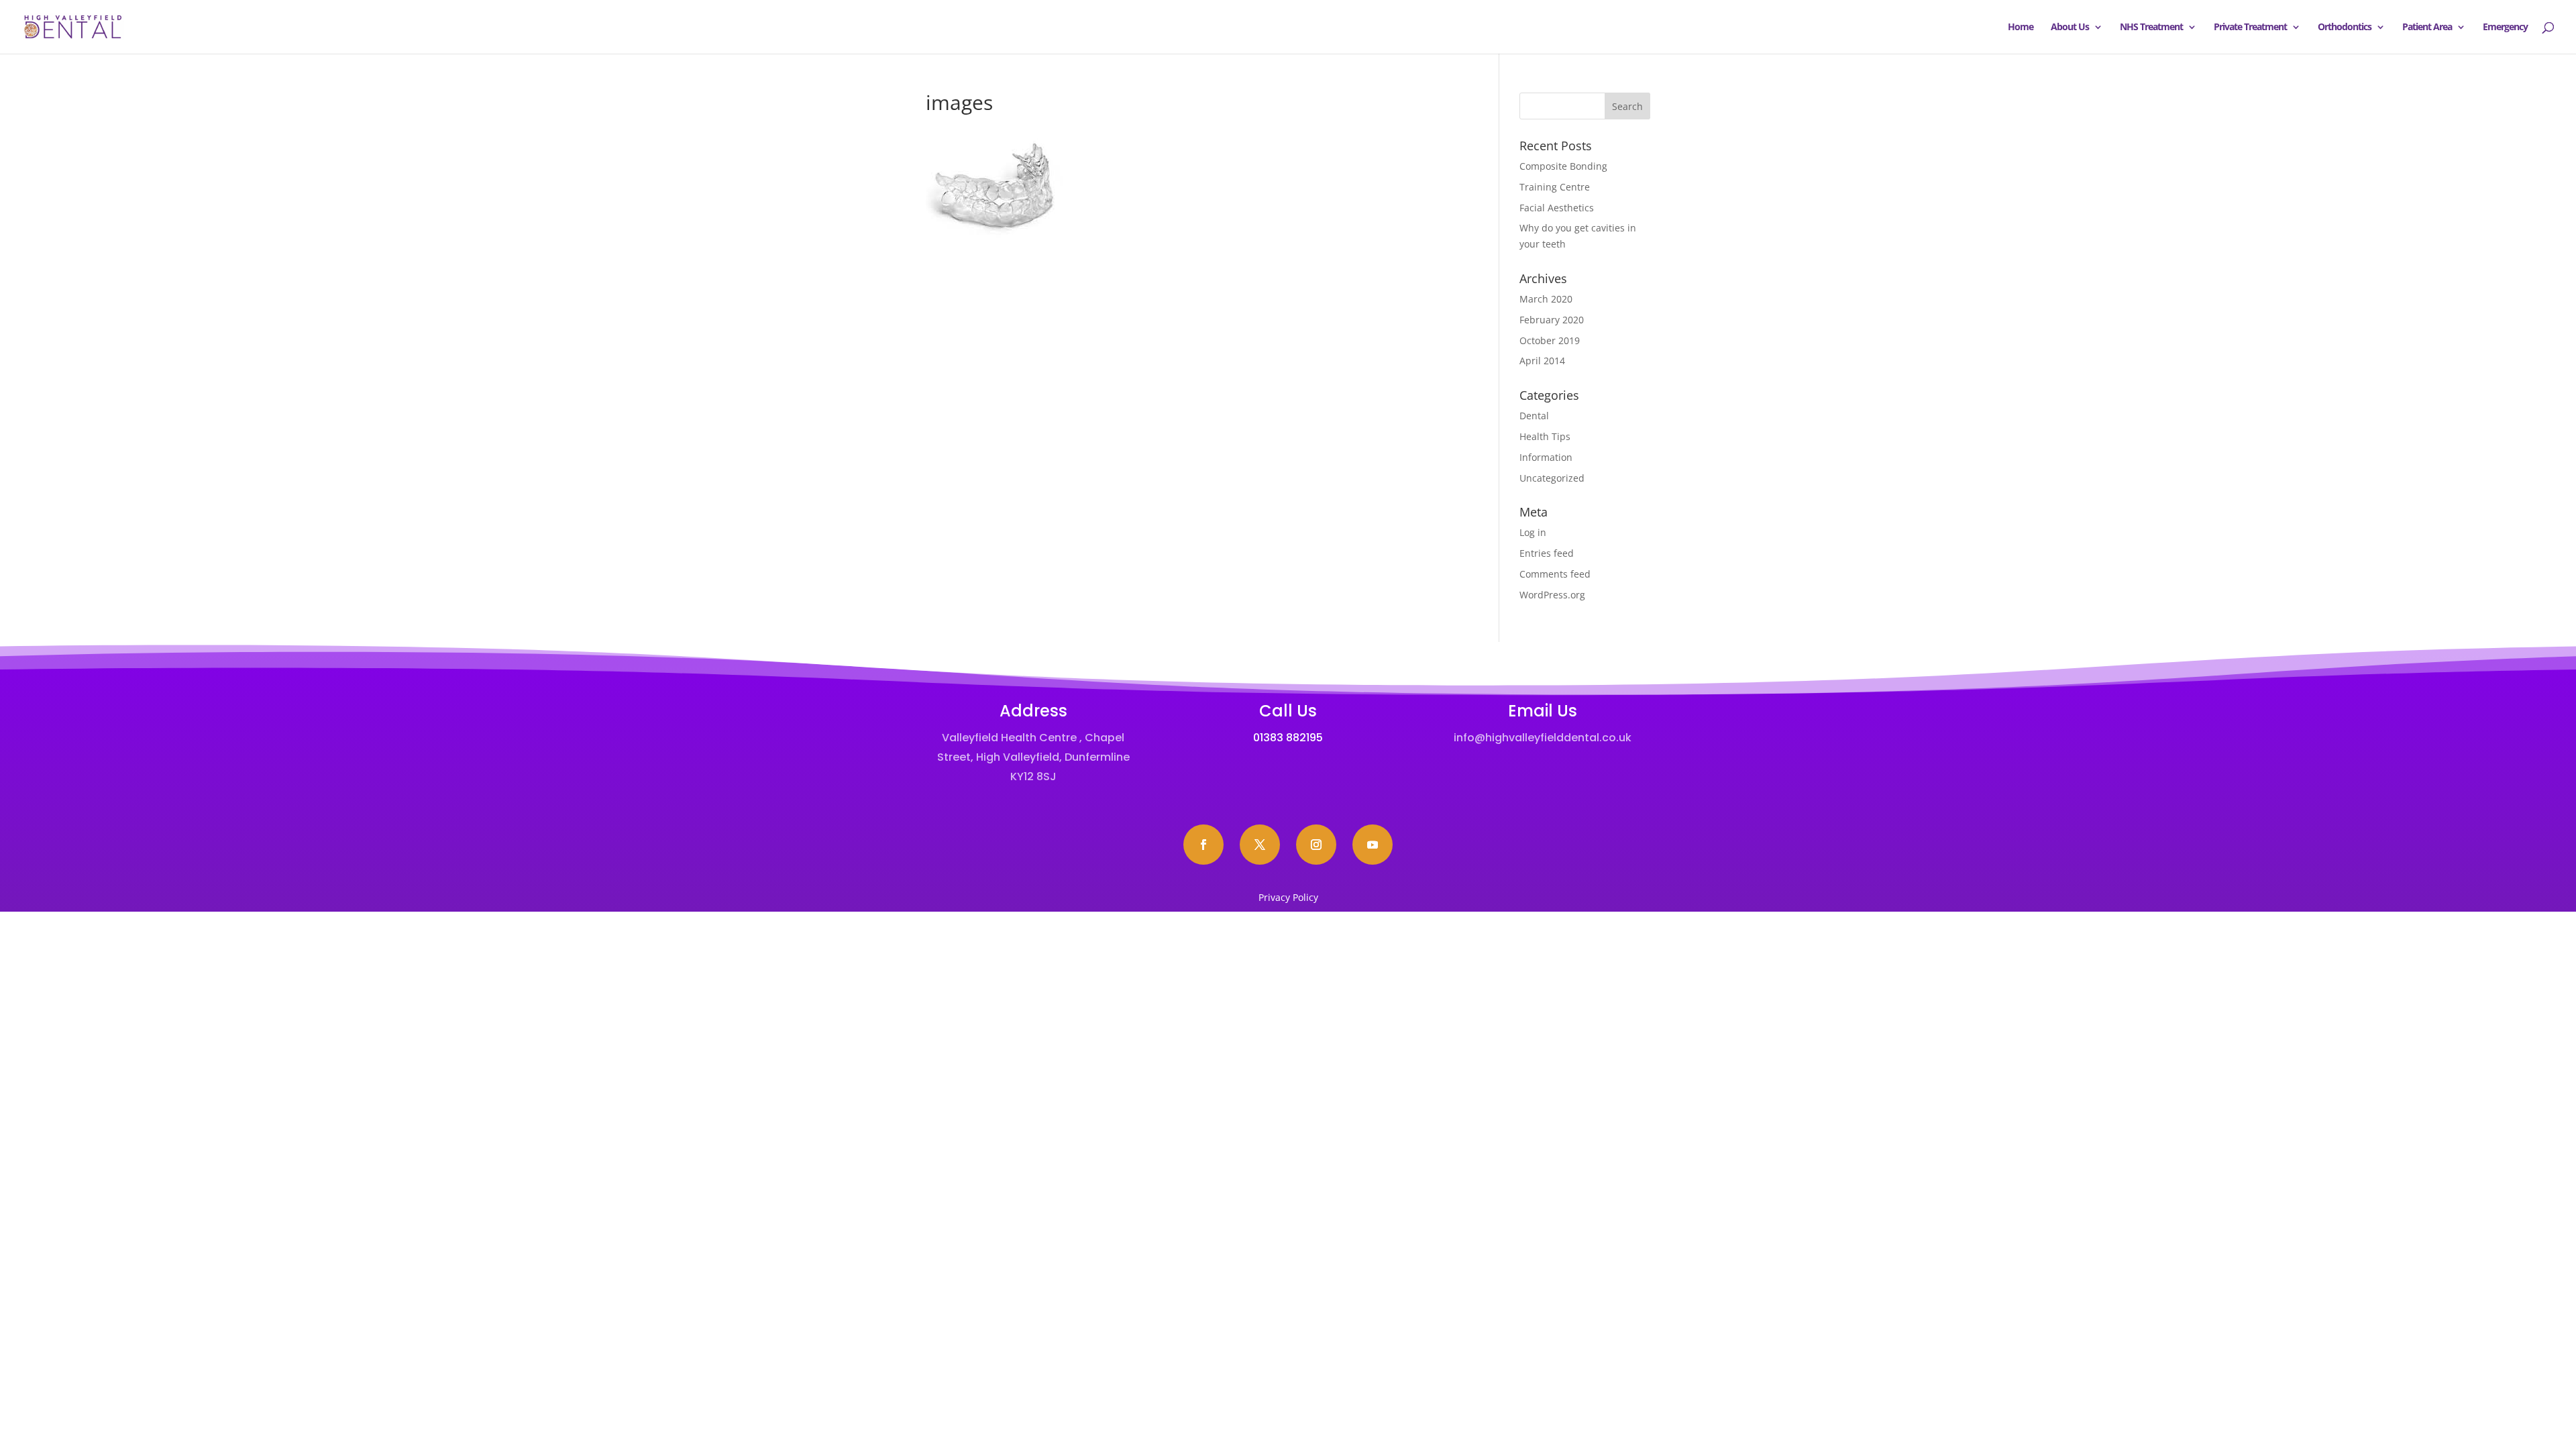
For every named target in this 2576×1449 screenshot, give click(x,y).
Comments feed (1555, 574)
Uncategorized (1552, 478)
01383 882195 (1288, 738)
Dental (1534, 416)
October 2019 (1550, 340)
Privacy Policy (1288, 897)
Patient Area (2427, 28)
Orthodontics (2345, 28)
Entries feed (1547, 553)
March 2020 (1546, 299)
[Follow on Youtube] (1373, 845)
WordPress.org (1552, 595)
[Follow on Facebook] (1203, 845)
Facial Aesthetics (1557, 208)
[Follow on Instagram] (1316, 845)
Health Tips (1545, 436)
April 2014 (1542, 361)
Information (1546, 457)
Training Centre (1555, 187)
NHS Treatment (2151, 28)
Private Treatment (2250, 28)
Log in (1533, 532)
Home (2021, 28)
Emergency (2505, 28)
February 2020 (1552, 320)
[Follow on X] (1260, 845)
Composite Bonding (1563, 166)
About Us (2070, 28)
